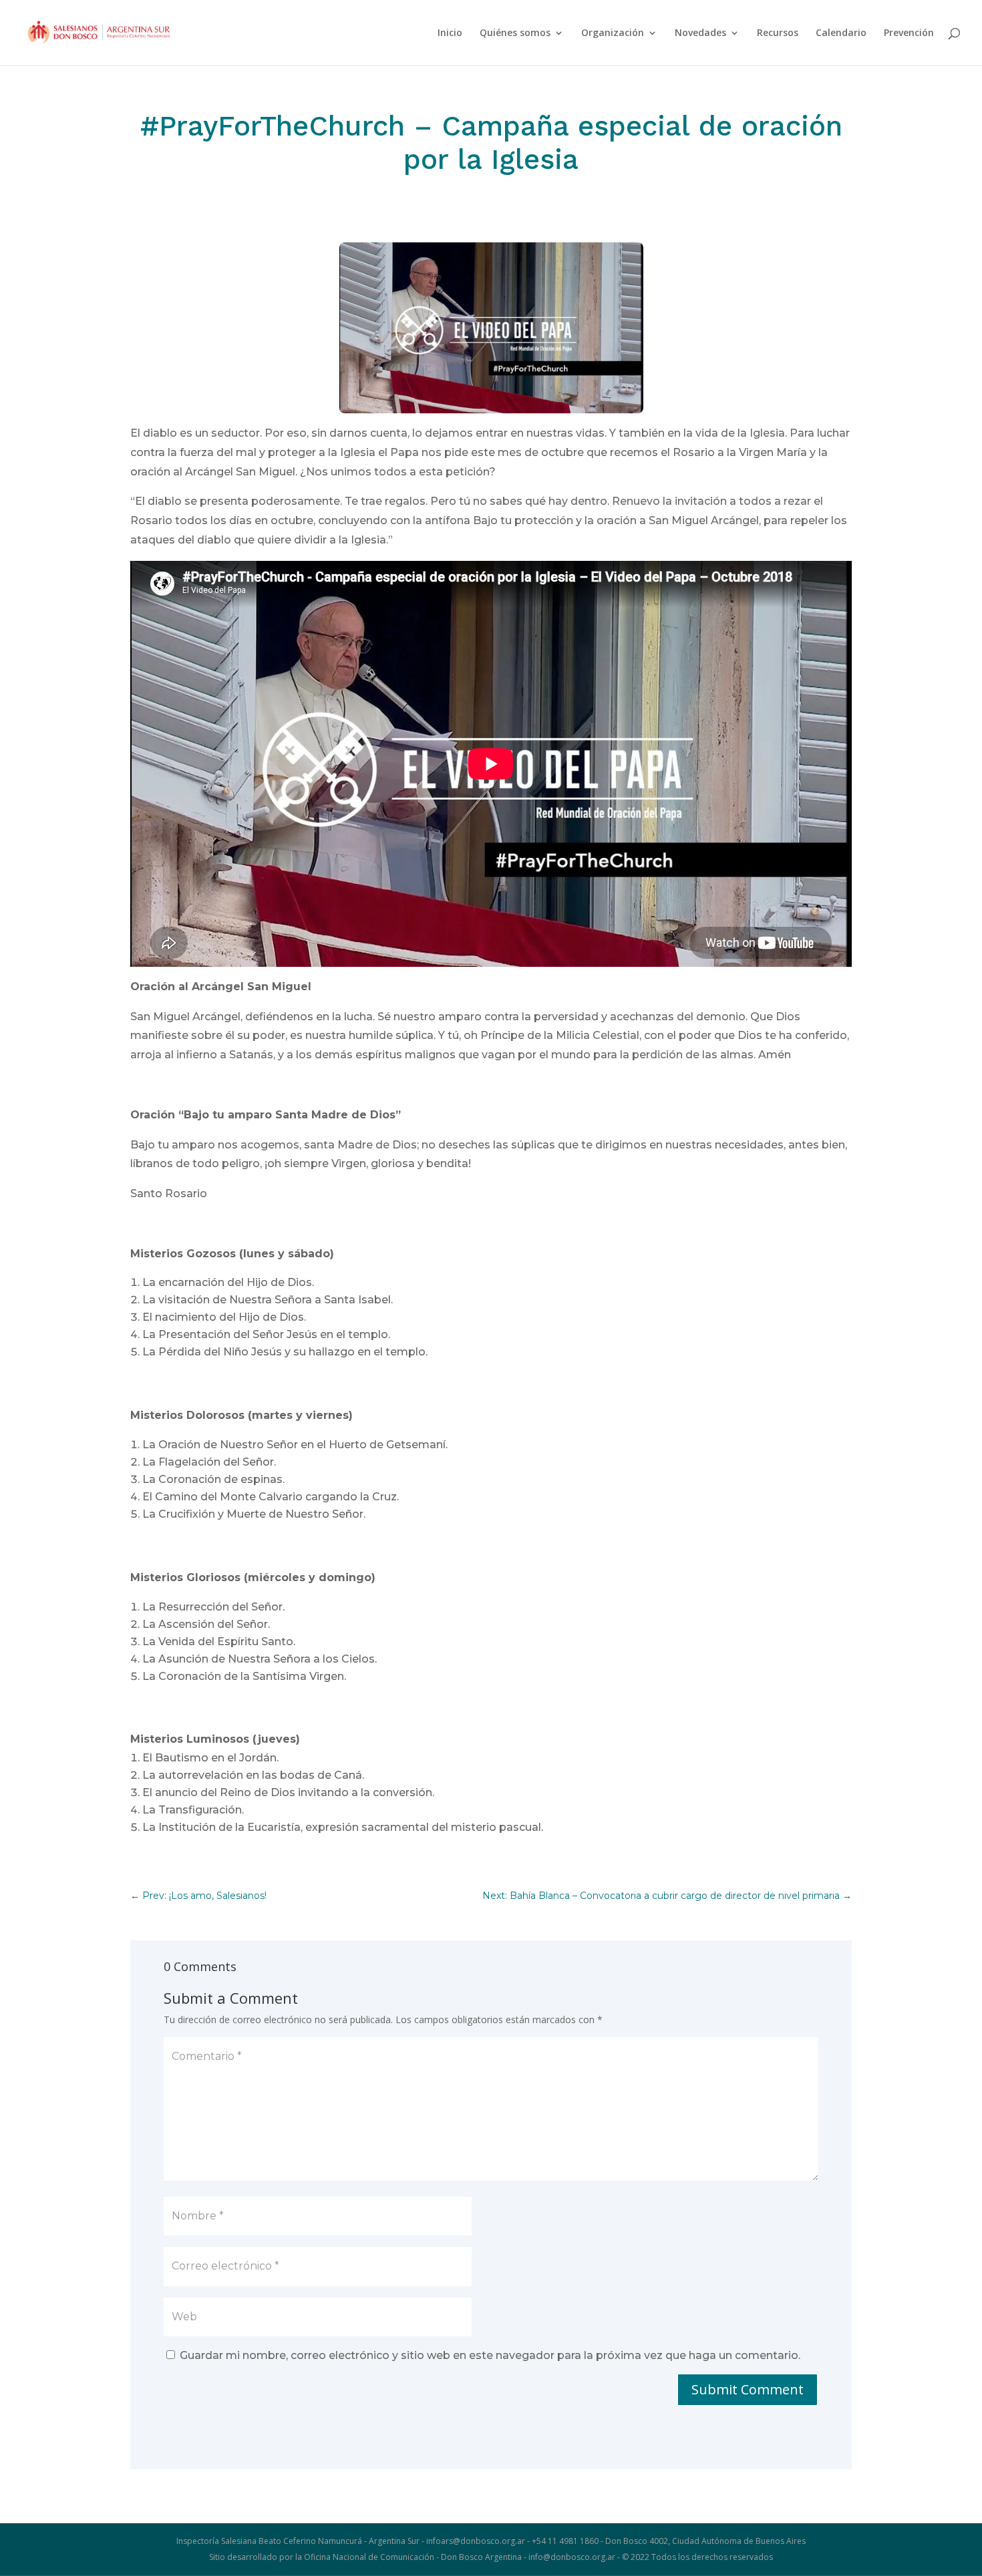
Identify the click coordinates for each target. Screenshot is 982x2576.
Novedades (700, 33)
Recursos (778, 33)
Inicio (450, 33)
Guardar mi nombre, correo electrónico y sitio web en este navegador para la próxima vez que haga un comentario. (490, 2355)
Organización (613, 33)
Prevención (909, 33)
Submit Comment (748, 2389)
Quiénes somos (515, 33)
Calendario (841, 33)
